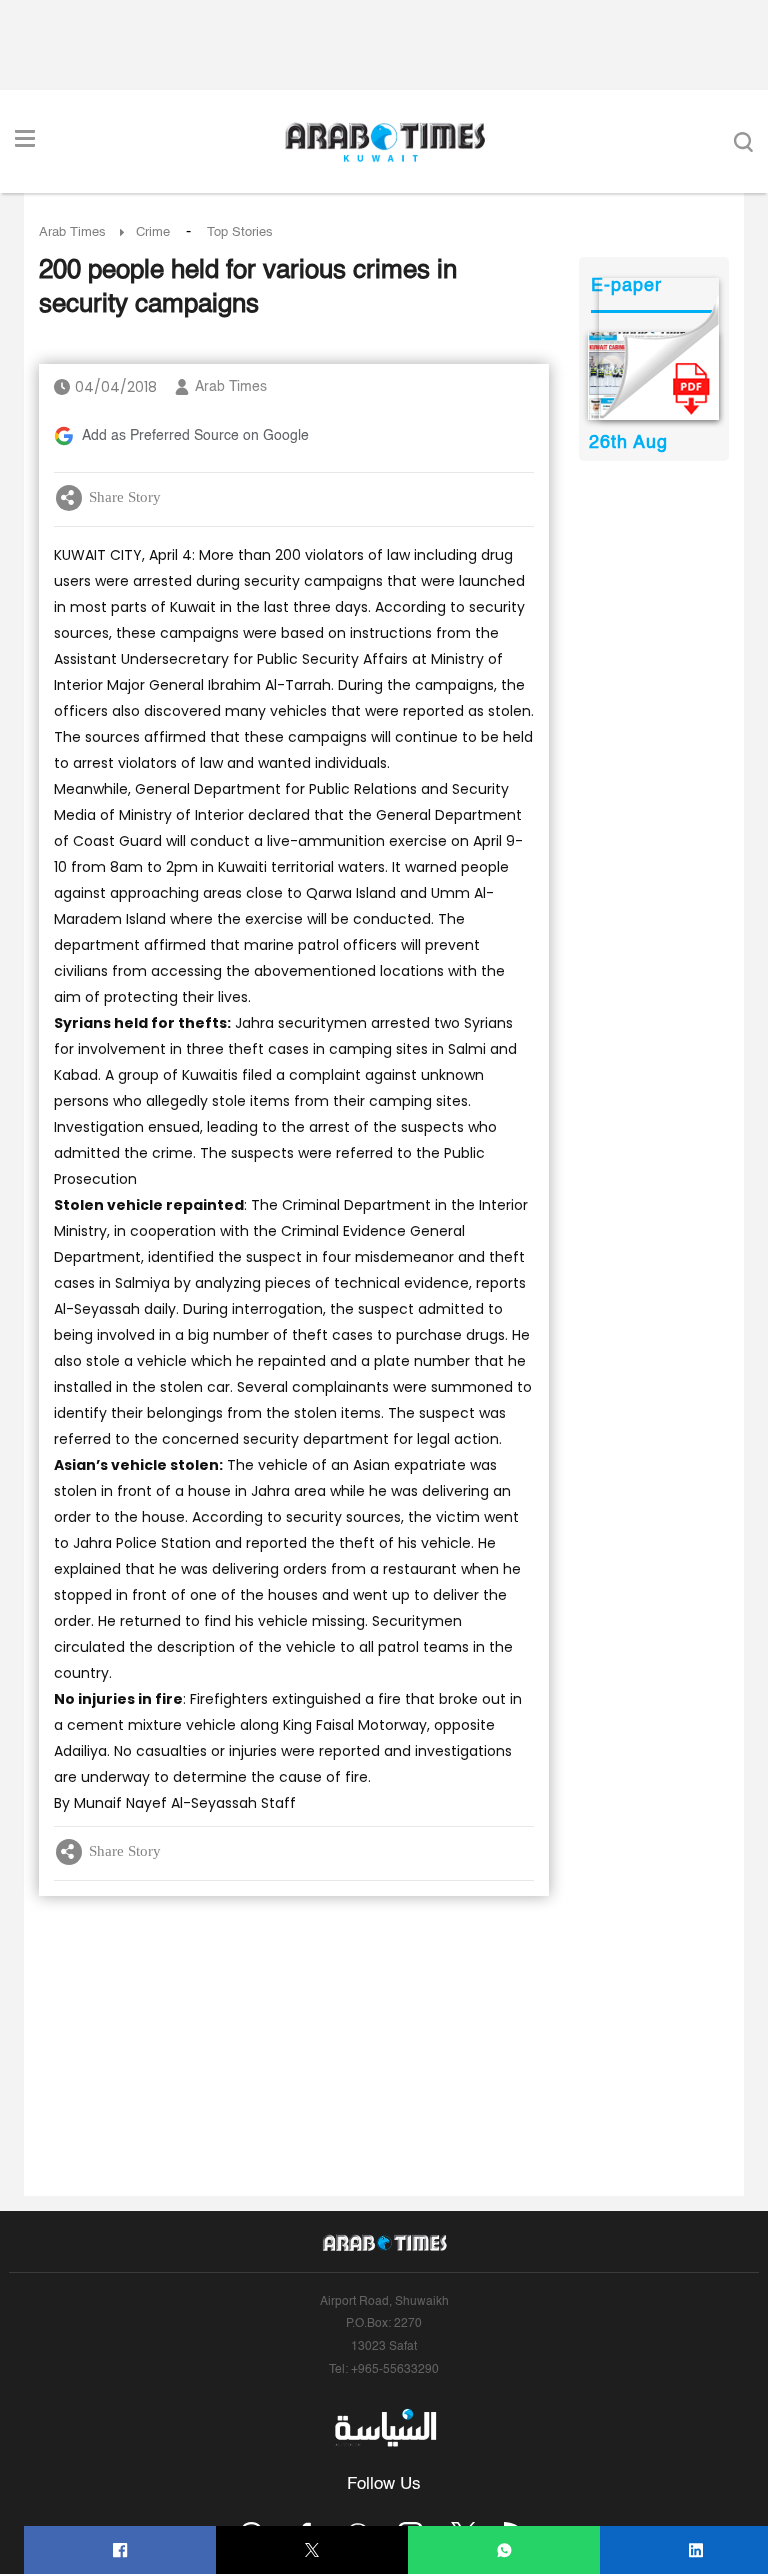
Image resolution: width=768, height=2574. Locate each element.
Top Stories (240, 232)
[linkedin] (696, 2550)
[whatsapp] (504, 2550)
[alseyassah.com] (384, 2428)
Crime (153, 232)
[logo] (384, 142)
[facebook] (120, 2550)
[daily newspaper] (653, 376)
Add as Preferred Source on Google (195, 436)
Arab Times (72, 232)
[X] (312, 2550)
